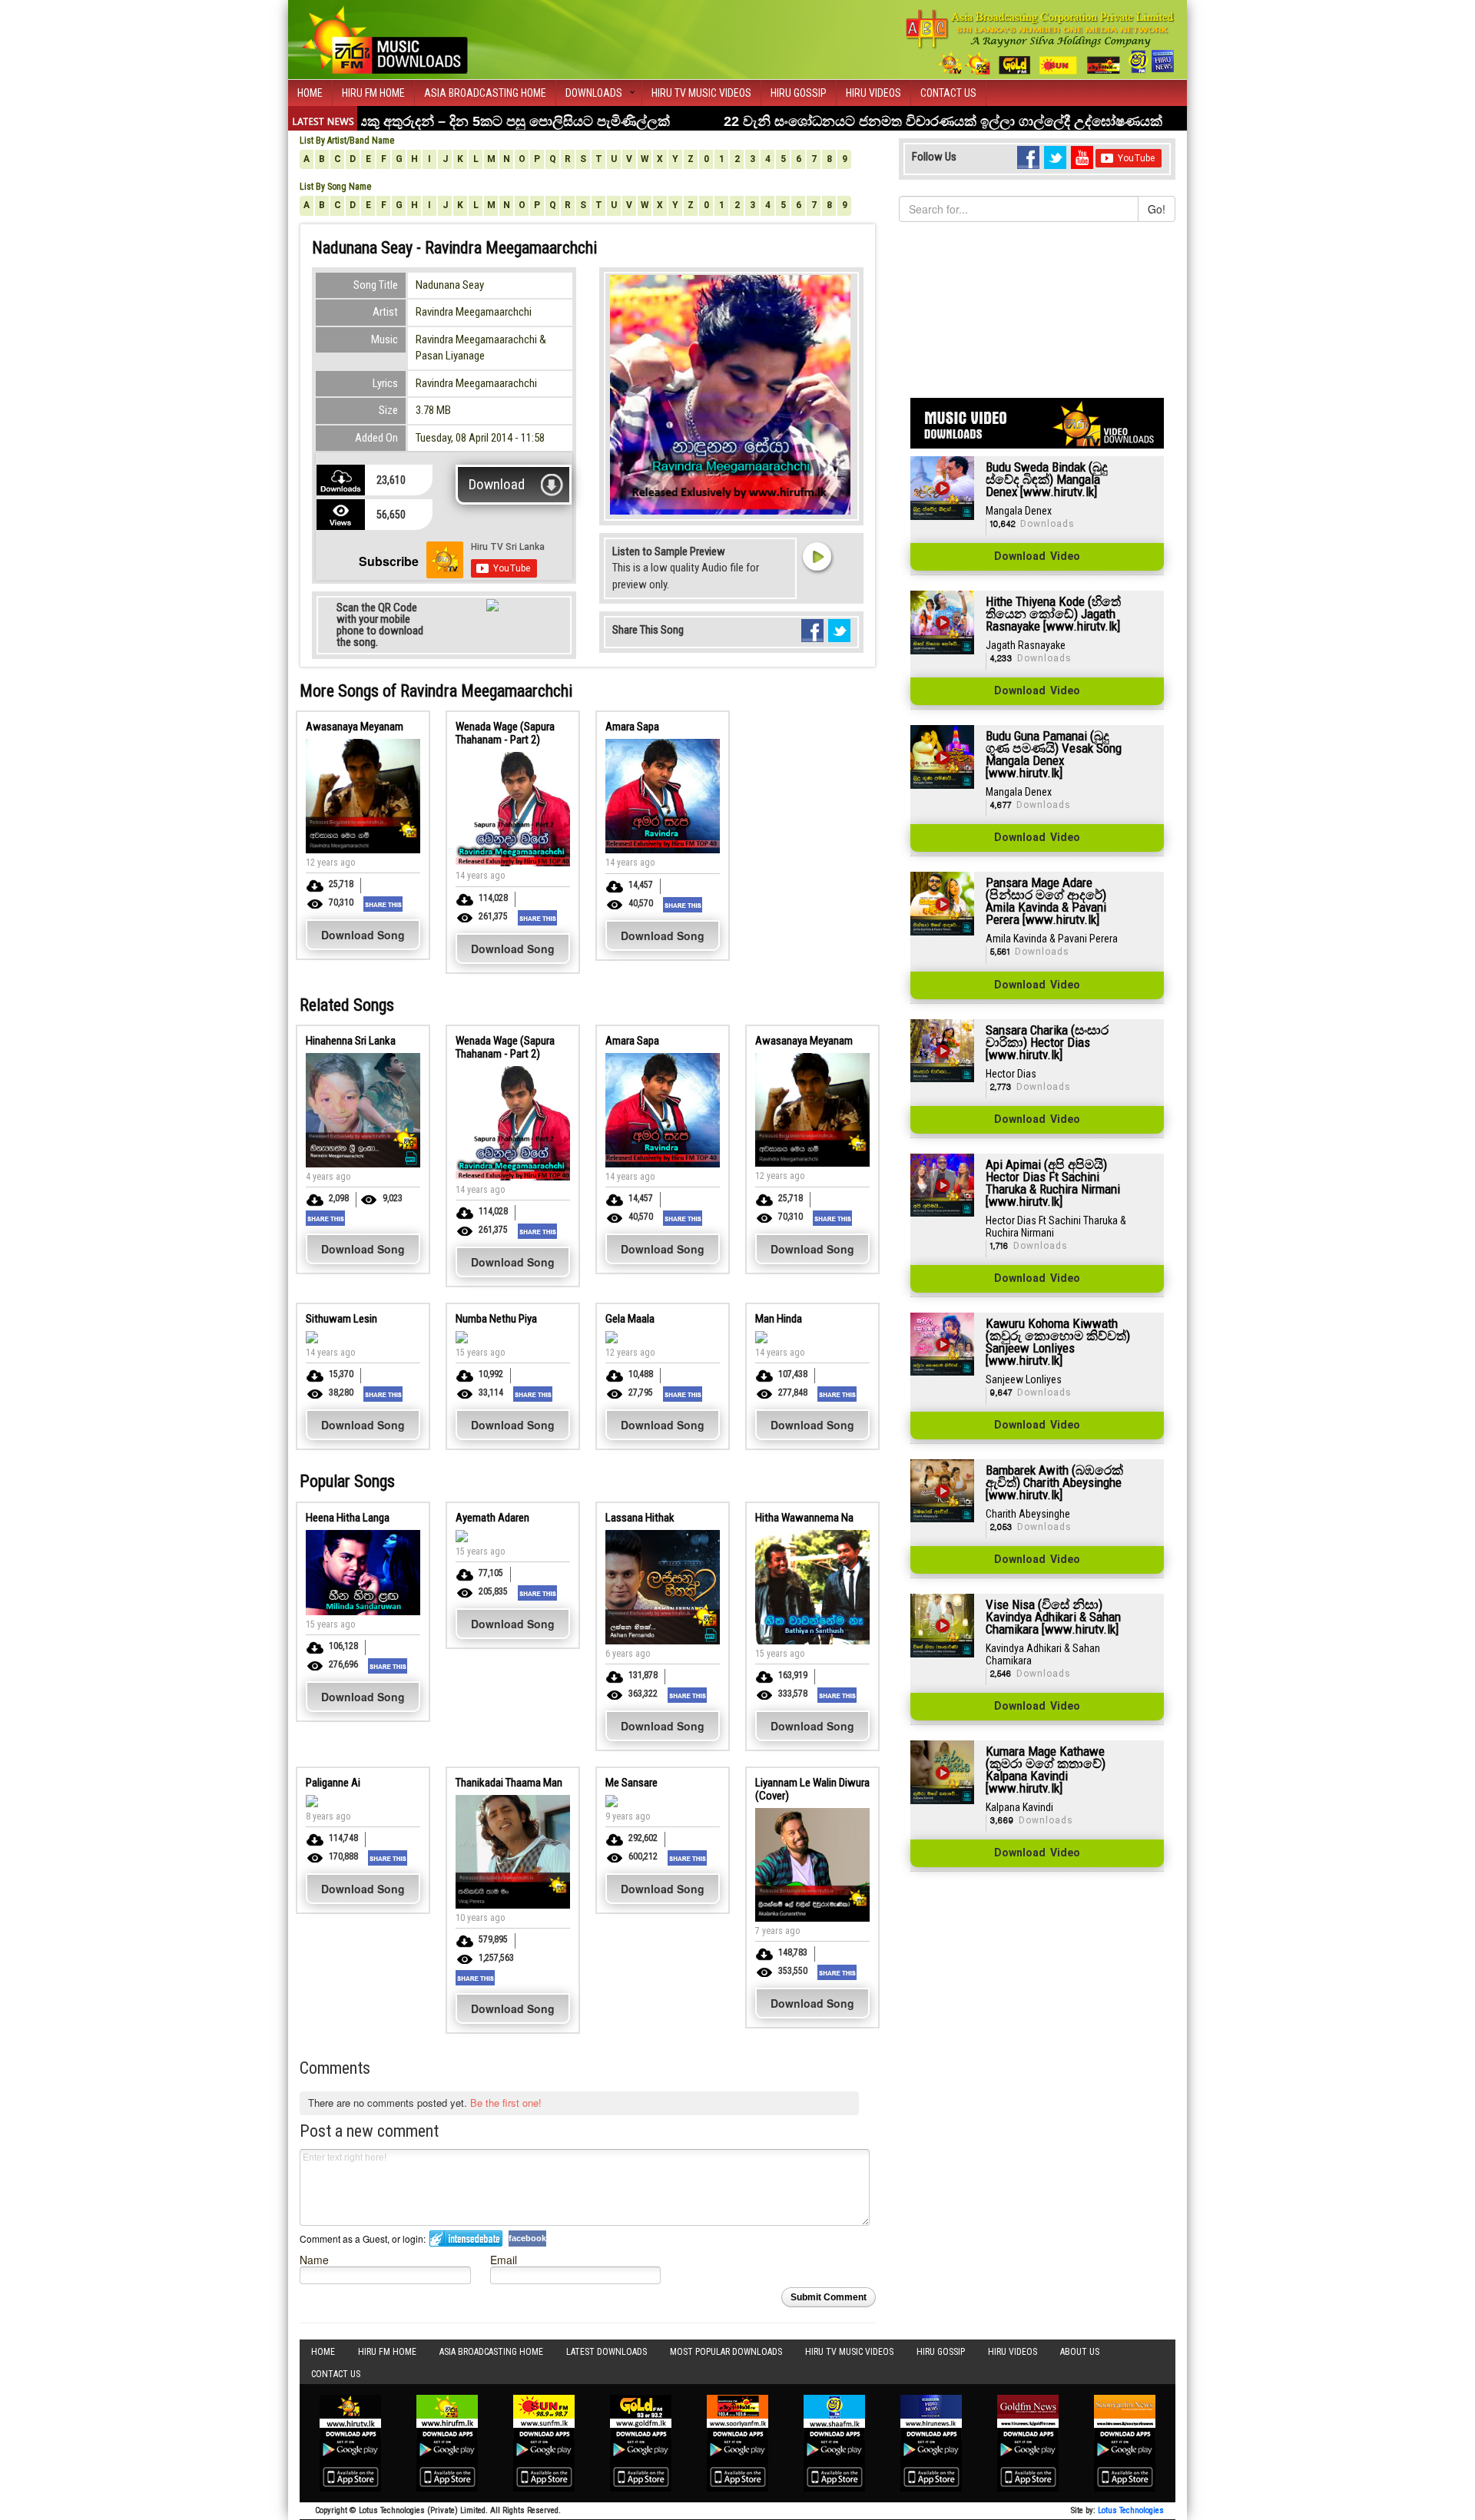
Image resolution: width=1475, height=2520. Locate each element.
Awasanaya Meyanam (355, 727)
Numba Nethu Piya (496, 1319)
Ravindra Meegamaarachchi (476, 383)
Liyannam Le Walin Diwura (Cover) (812, 1789)
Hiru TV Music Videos (701, 93)
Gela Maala (630, 1319)
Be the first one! (506, 2103)
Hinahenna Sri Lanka (351, 1041)
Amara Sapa (632, 727)
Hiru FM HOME (373, 93)
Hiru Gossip (799, 93)
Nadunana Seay (450, 285)
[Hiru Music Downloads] (384, 38)
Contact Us (948, 93)
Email (504, 2259)
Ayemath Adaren (492, 1518)
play (817, 556)
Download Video (1037, 557)
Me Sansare (631, 1783)
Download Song (363, 935)
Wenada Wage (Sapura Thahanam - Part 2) (505, 733)
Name (314, 2259)
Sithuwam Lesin (341, 1319)
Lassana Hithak (640, 1518)
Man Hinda (779, 1319)
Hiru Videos (873, 93)
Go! (1157, 209)
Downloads (594, 93)
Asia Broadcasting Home (485, 93)
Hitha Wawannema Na (804, 1518)
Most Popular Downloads (726, 2352)
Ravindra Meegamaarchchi (474, 312)
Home (310, 93)
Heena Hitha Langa (348, 1518)
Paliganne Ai (333, 1783)
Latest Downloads (607, 2352)
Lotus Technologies (1131, 2510)
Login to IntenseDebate (466, 2239)
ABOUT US (1080, 2352)
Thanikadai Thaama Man (509, 1783)
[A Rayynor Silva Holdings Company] (1041, 42)
